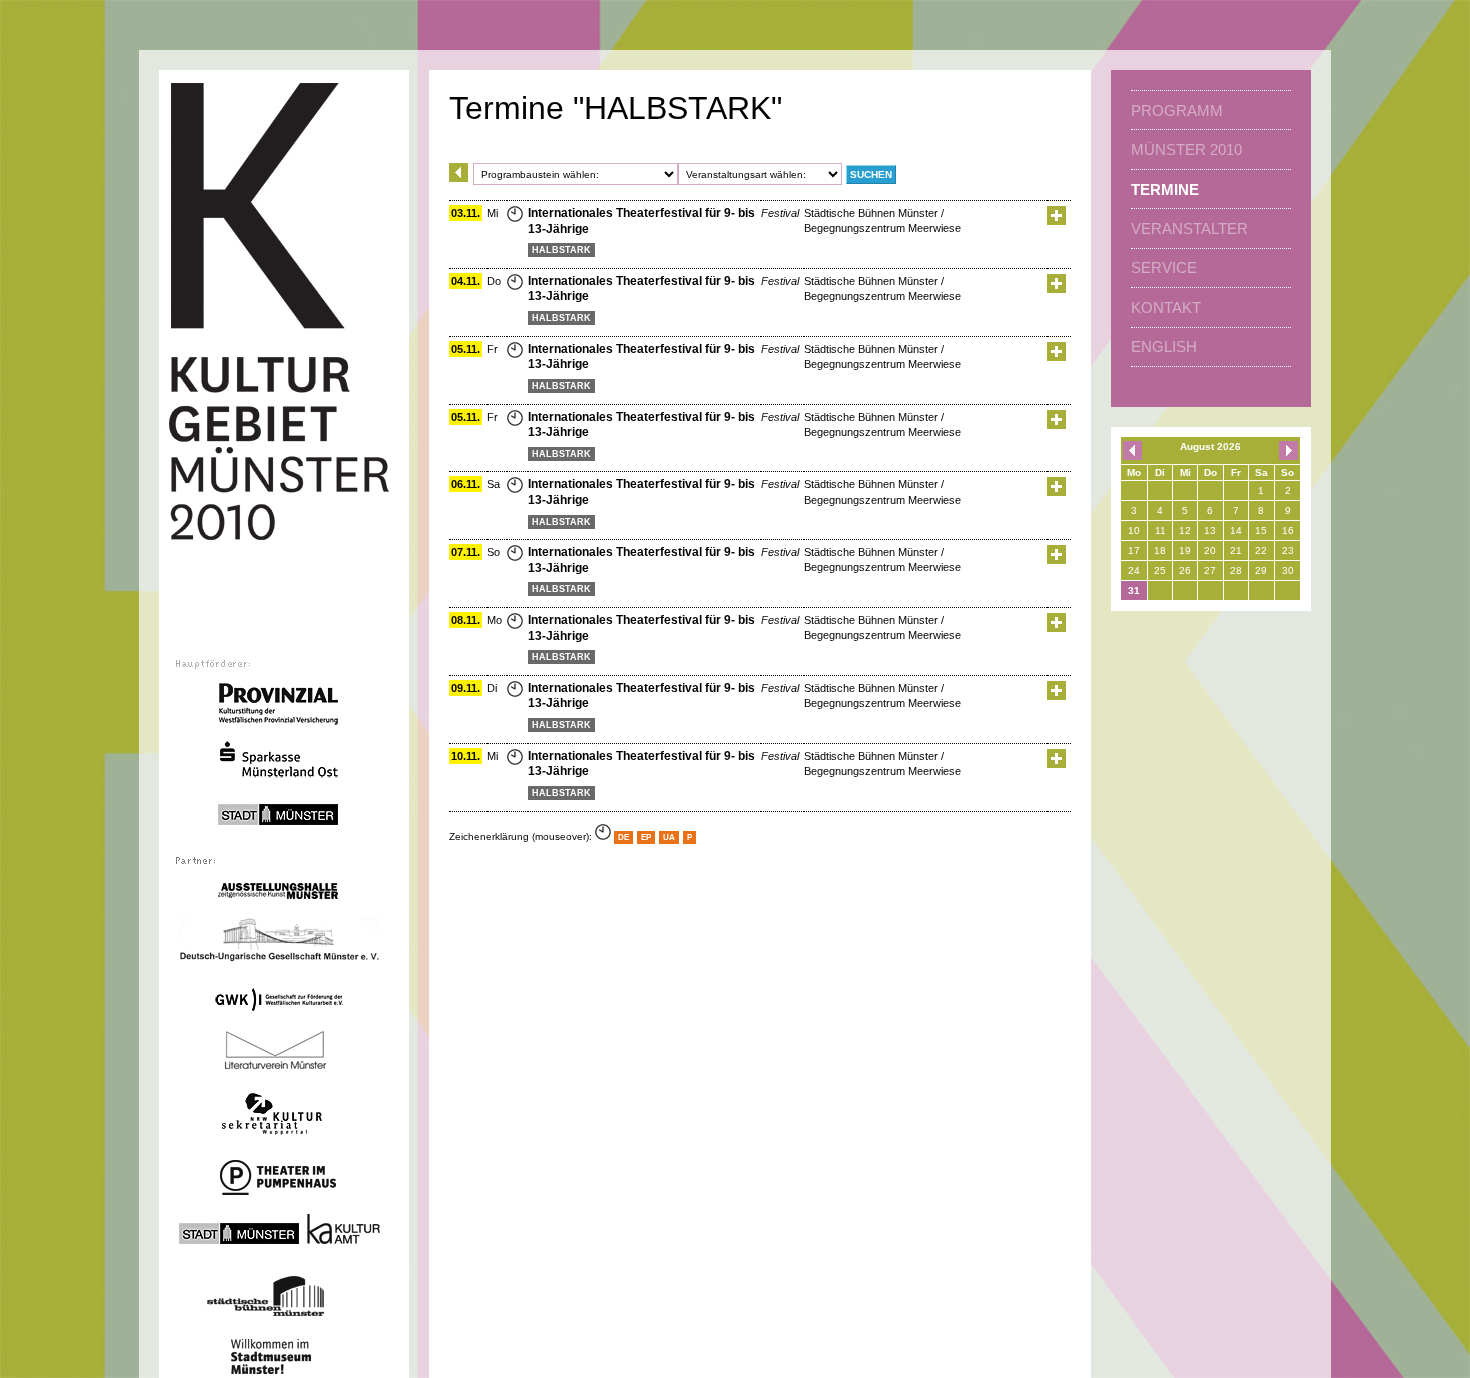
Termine (1165, 189)
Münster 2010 (1186, 149)
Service (1164, 267)
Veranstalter (1189, 228)
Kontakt (1166, 307)
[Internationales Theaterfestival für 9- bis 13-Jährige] (1056, 221)
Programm (1177, 110)
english (1164, 346)
